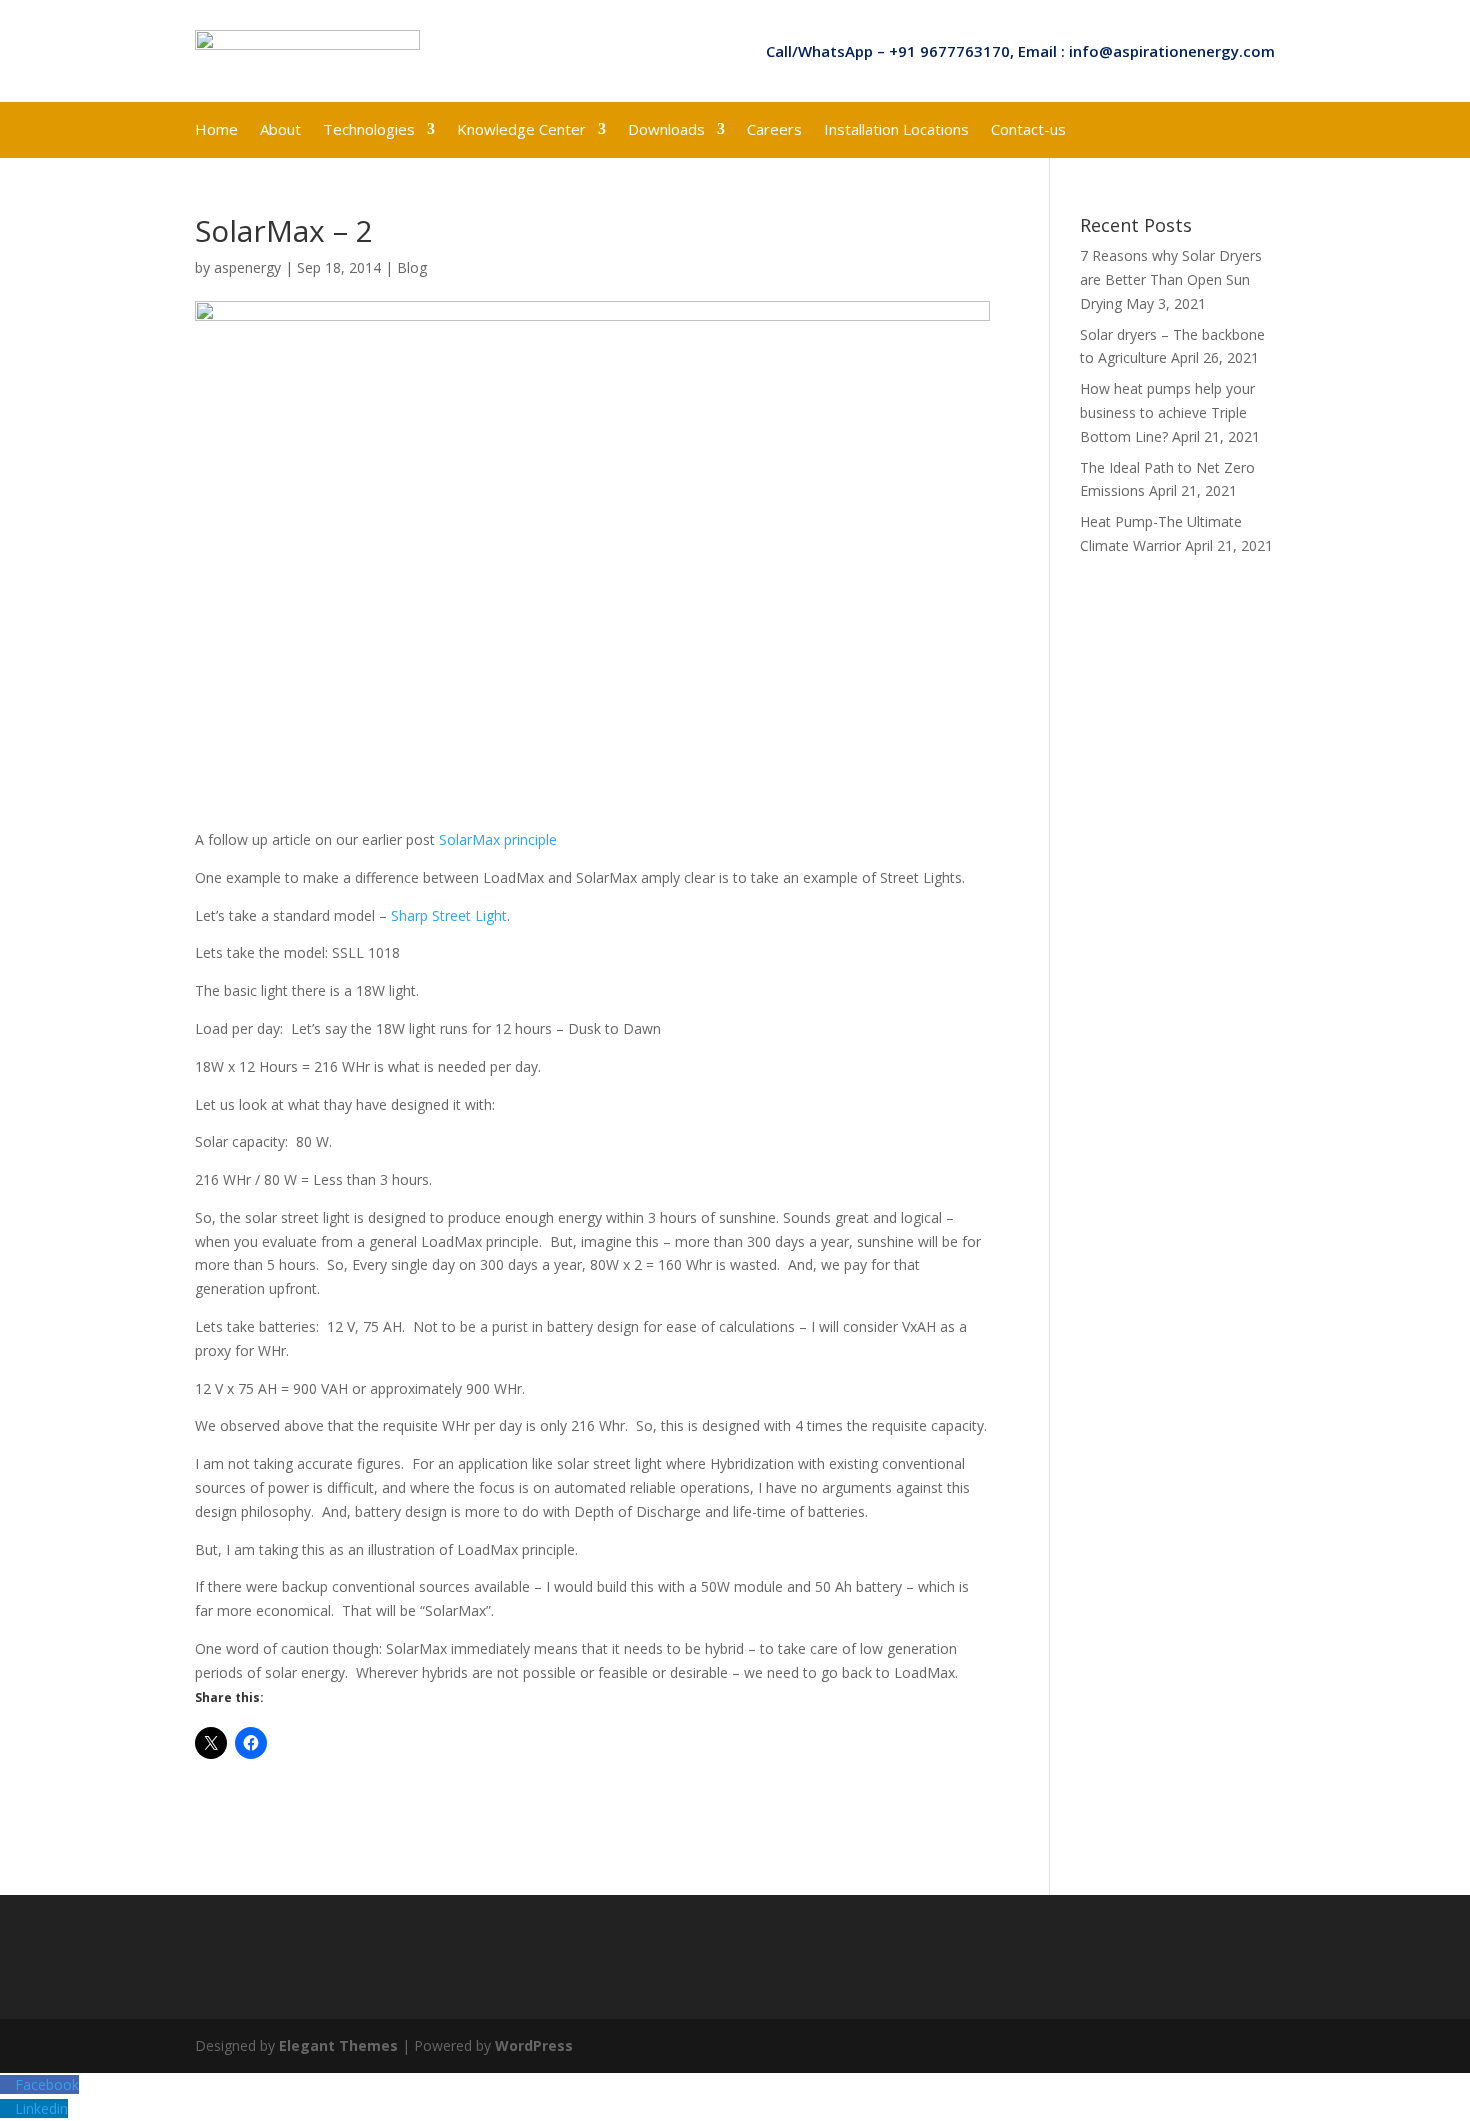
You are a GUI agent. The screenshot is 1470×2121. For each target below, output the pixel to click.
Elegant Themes (338, 2045)
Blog (412, 267)
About (280, 130)
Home (216, 130)
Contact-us (1028, 130)
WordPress (534, 2045)
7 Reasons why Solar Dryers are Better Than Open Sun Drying (1171, 279)
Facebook (47, 2084)
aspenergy (247, 267)
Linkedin (41, 2108)
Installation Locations (896, 130)
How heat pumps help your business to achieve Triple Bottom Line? (1167, 412)
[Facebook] (7, 2084)
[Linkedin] (7, 2108)
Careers (774, 130)
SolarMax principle (498, 839)
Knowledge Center (521, 130)
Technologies (369, 130)
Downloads (666, 130)
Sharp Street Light (449, 915)
